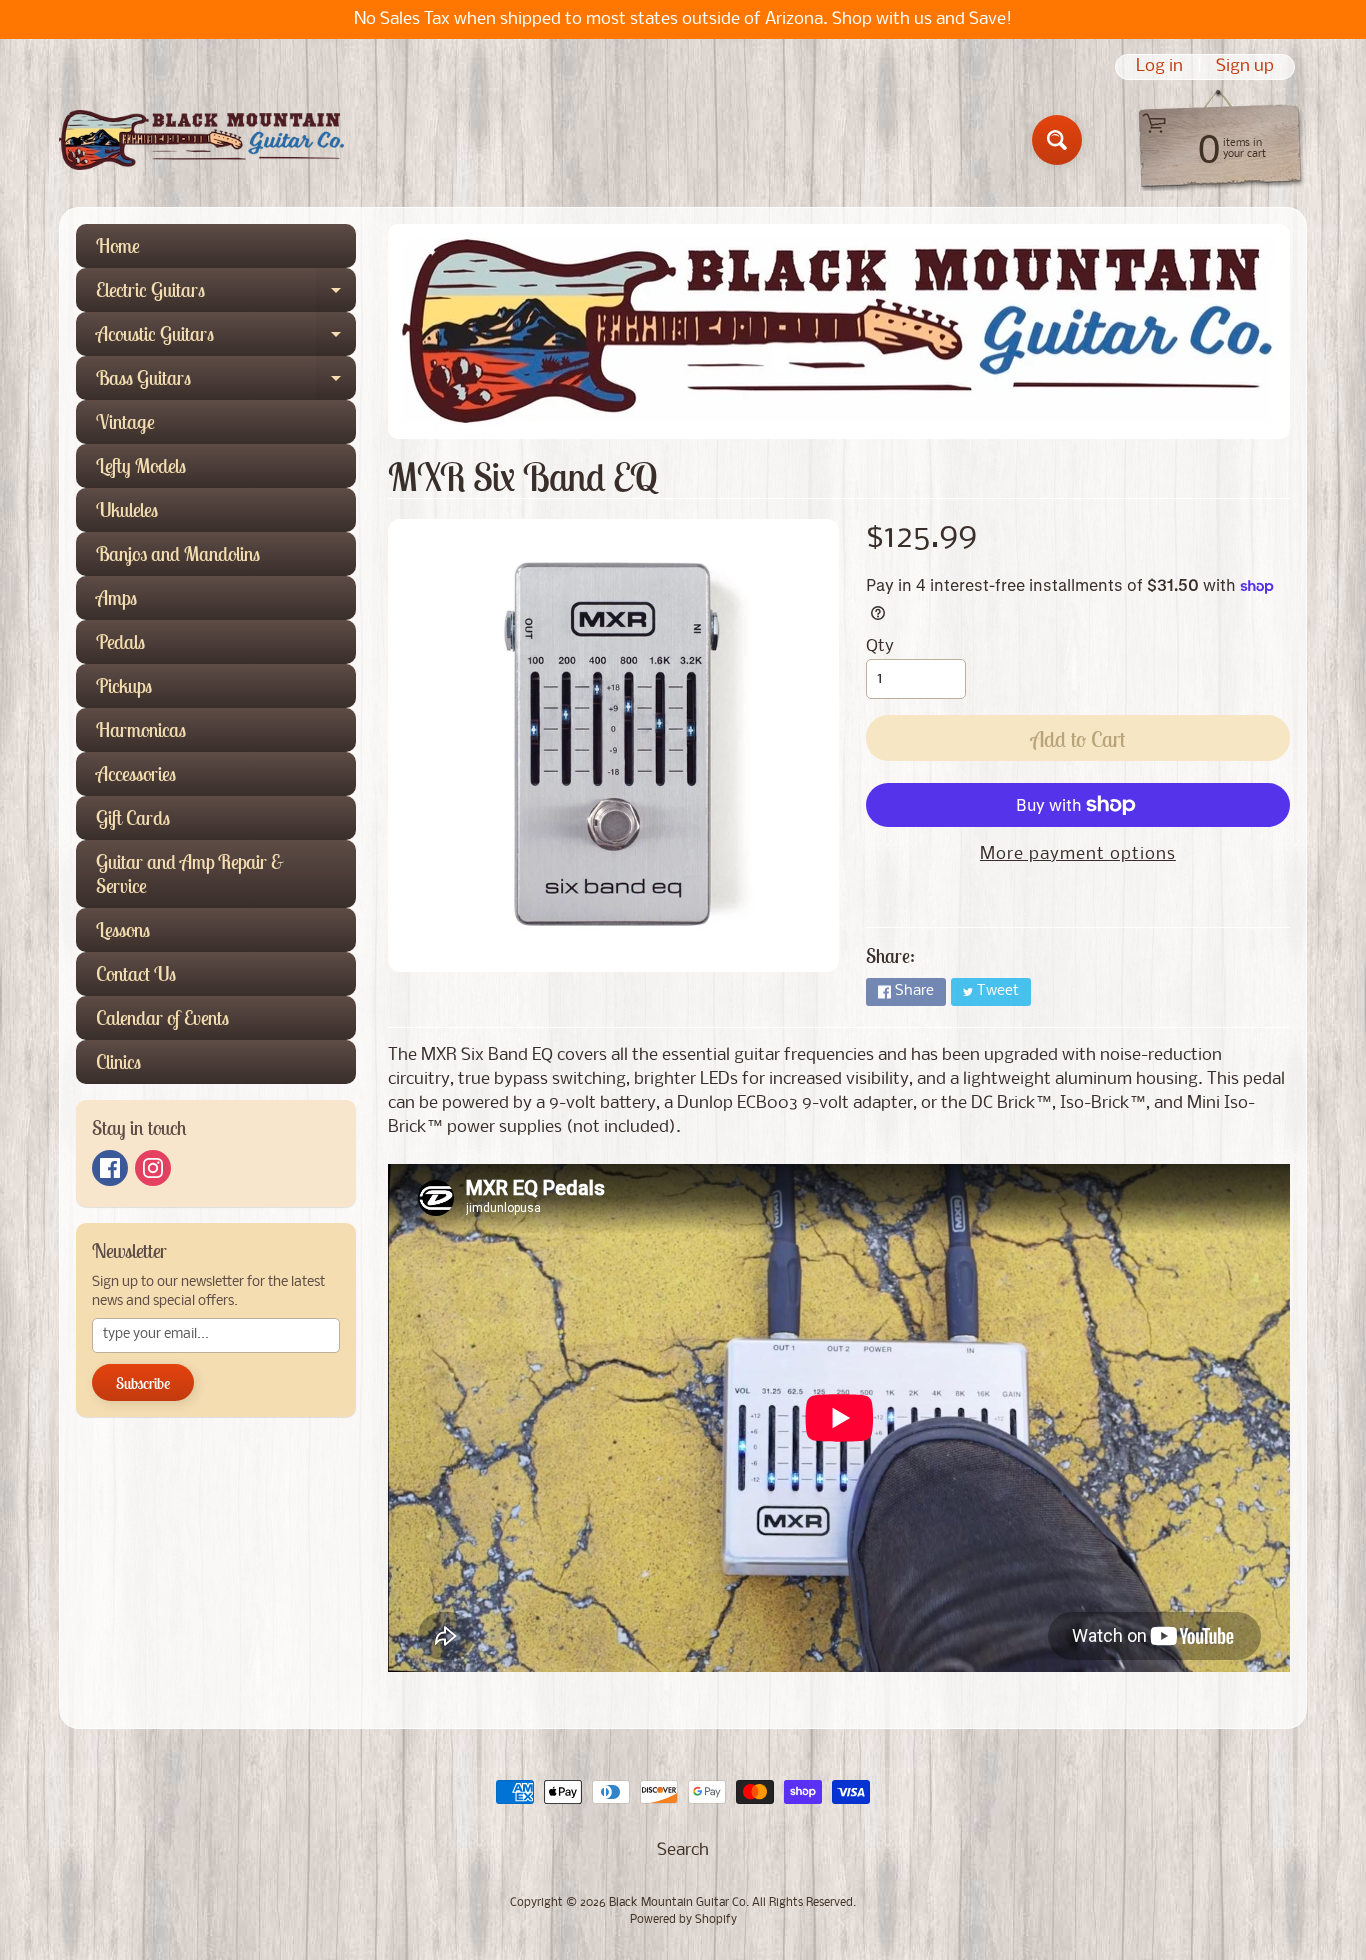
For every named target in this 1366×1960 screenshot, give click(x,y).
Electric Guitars (226, 294)
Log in (1159, 67)
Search (683, 1850)
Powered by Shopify (683, 1920)
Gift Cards (133, 817)
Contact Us (136, 973)
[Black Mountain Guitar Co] (201, 140)
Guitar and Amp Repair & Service (190, 873)
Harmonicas (141, 729)
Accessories (136, 773)
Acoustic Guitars (226, 338)
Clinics (118, 1061)
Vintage (125, 421)
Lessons (123, 929)
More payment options (1078, 854)
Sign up (1245, 67)
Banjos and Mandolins (178, 553)
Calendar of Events (162, 1017)
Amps (116, 597)
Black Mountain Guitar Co (677, 1903)
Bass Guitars (226, 382)
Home (118, 245)
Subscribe (143, 1383)
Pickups (124, 685)
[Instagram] (153, 1168)
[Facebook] (110, 1168)
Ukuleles (127, 509)
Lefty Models (141, 465)
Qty (880, 646)
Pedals (120, 641)
